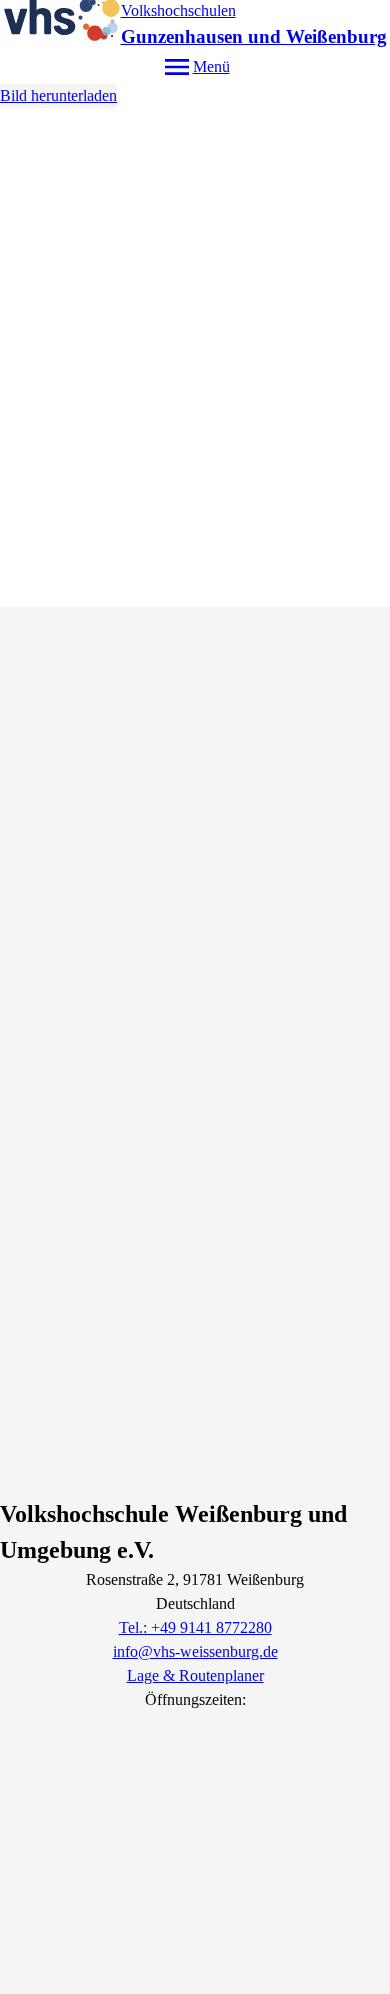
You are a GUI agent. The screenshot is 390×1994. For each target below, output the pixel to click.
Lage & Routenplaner (195, 1675)
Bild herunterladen (58, 95)
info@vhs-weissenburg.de (195, 1651)
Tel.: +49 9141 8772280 (195, 1627)
